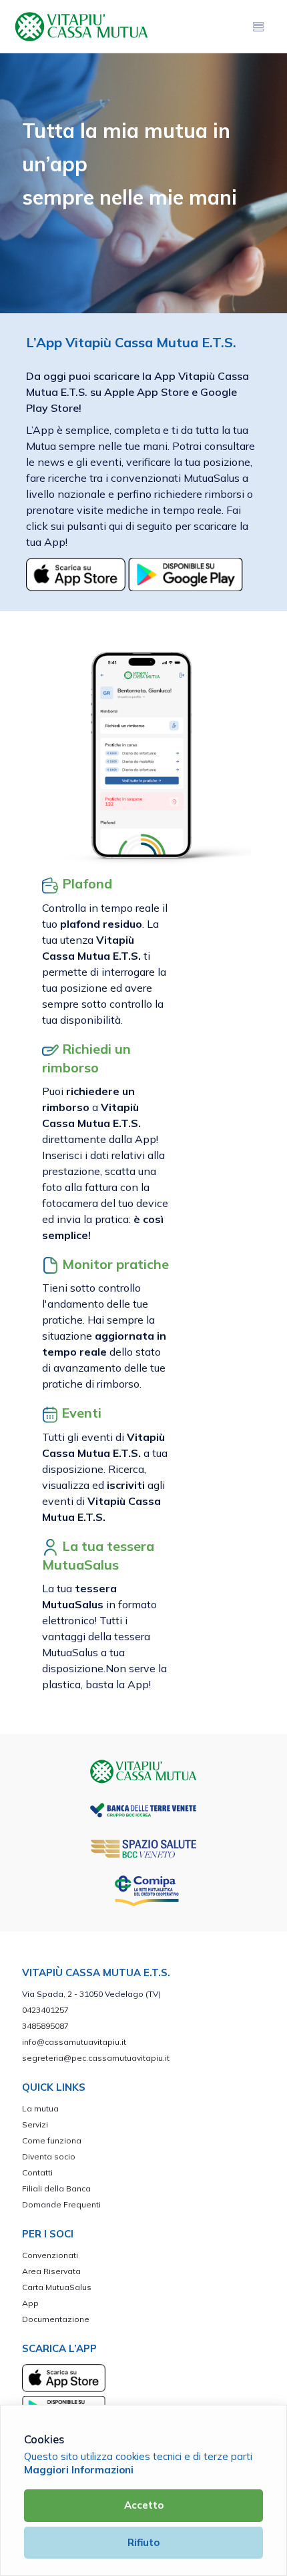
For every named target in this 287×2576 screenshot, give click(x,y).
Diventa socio (49, 2156)
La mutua (40, 2108)
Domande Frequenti (61, 2204)
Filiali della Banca (56, 2188)
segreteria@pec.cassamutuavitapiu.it (96, 2058)
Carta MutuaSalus (57, 2287)
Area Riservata (51, 2271)
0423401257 (45, 2010)
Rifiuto (143, 2542)
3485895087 (45, 2026)
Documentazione (56, 2319)
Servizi (35, 2124)
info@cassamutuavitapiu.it (74, 2042)
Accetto (144, 2505)
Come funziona (52, 2140)
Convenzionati (50, 2255)
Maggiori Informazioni (79, 2470)
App (30, 2303)
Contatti (37, 2172)
